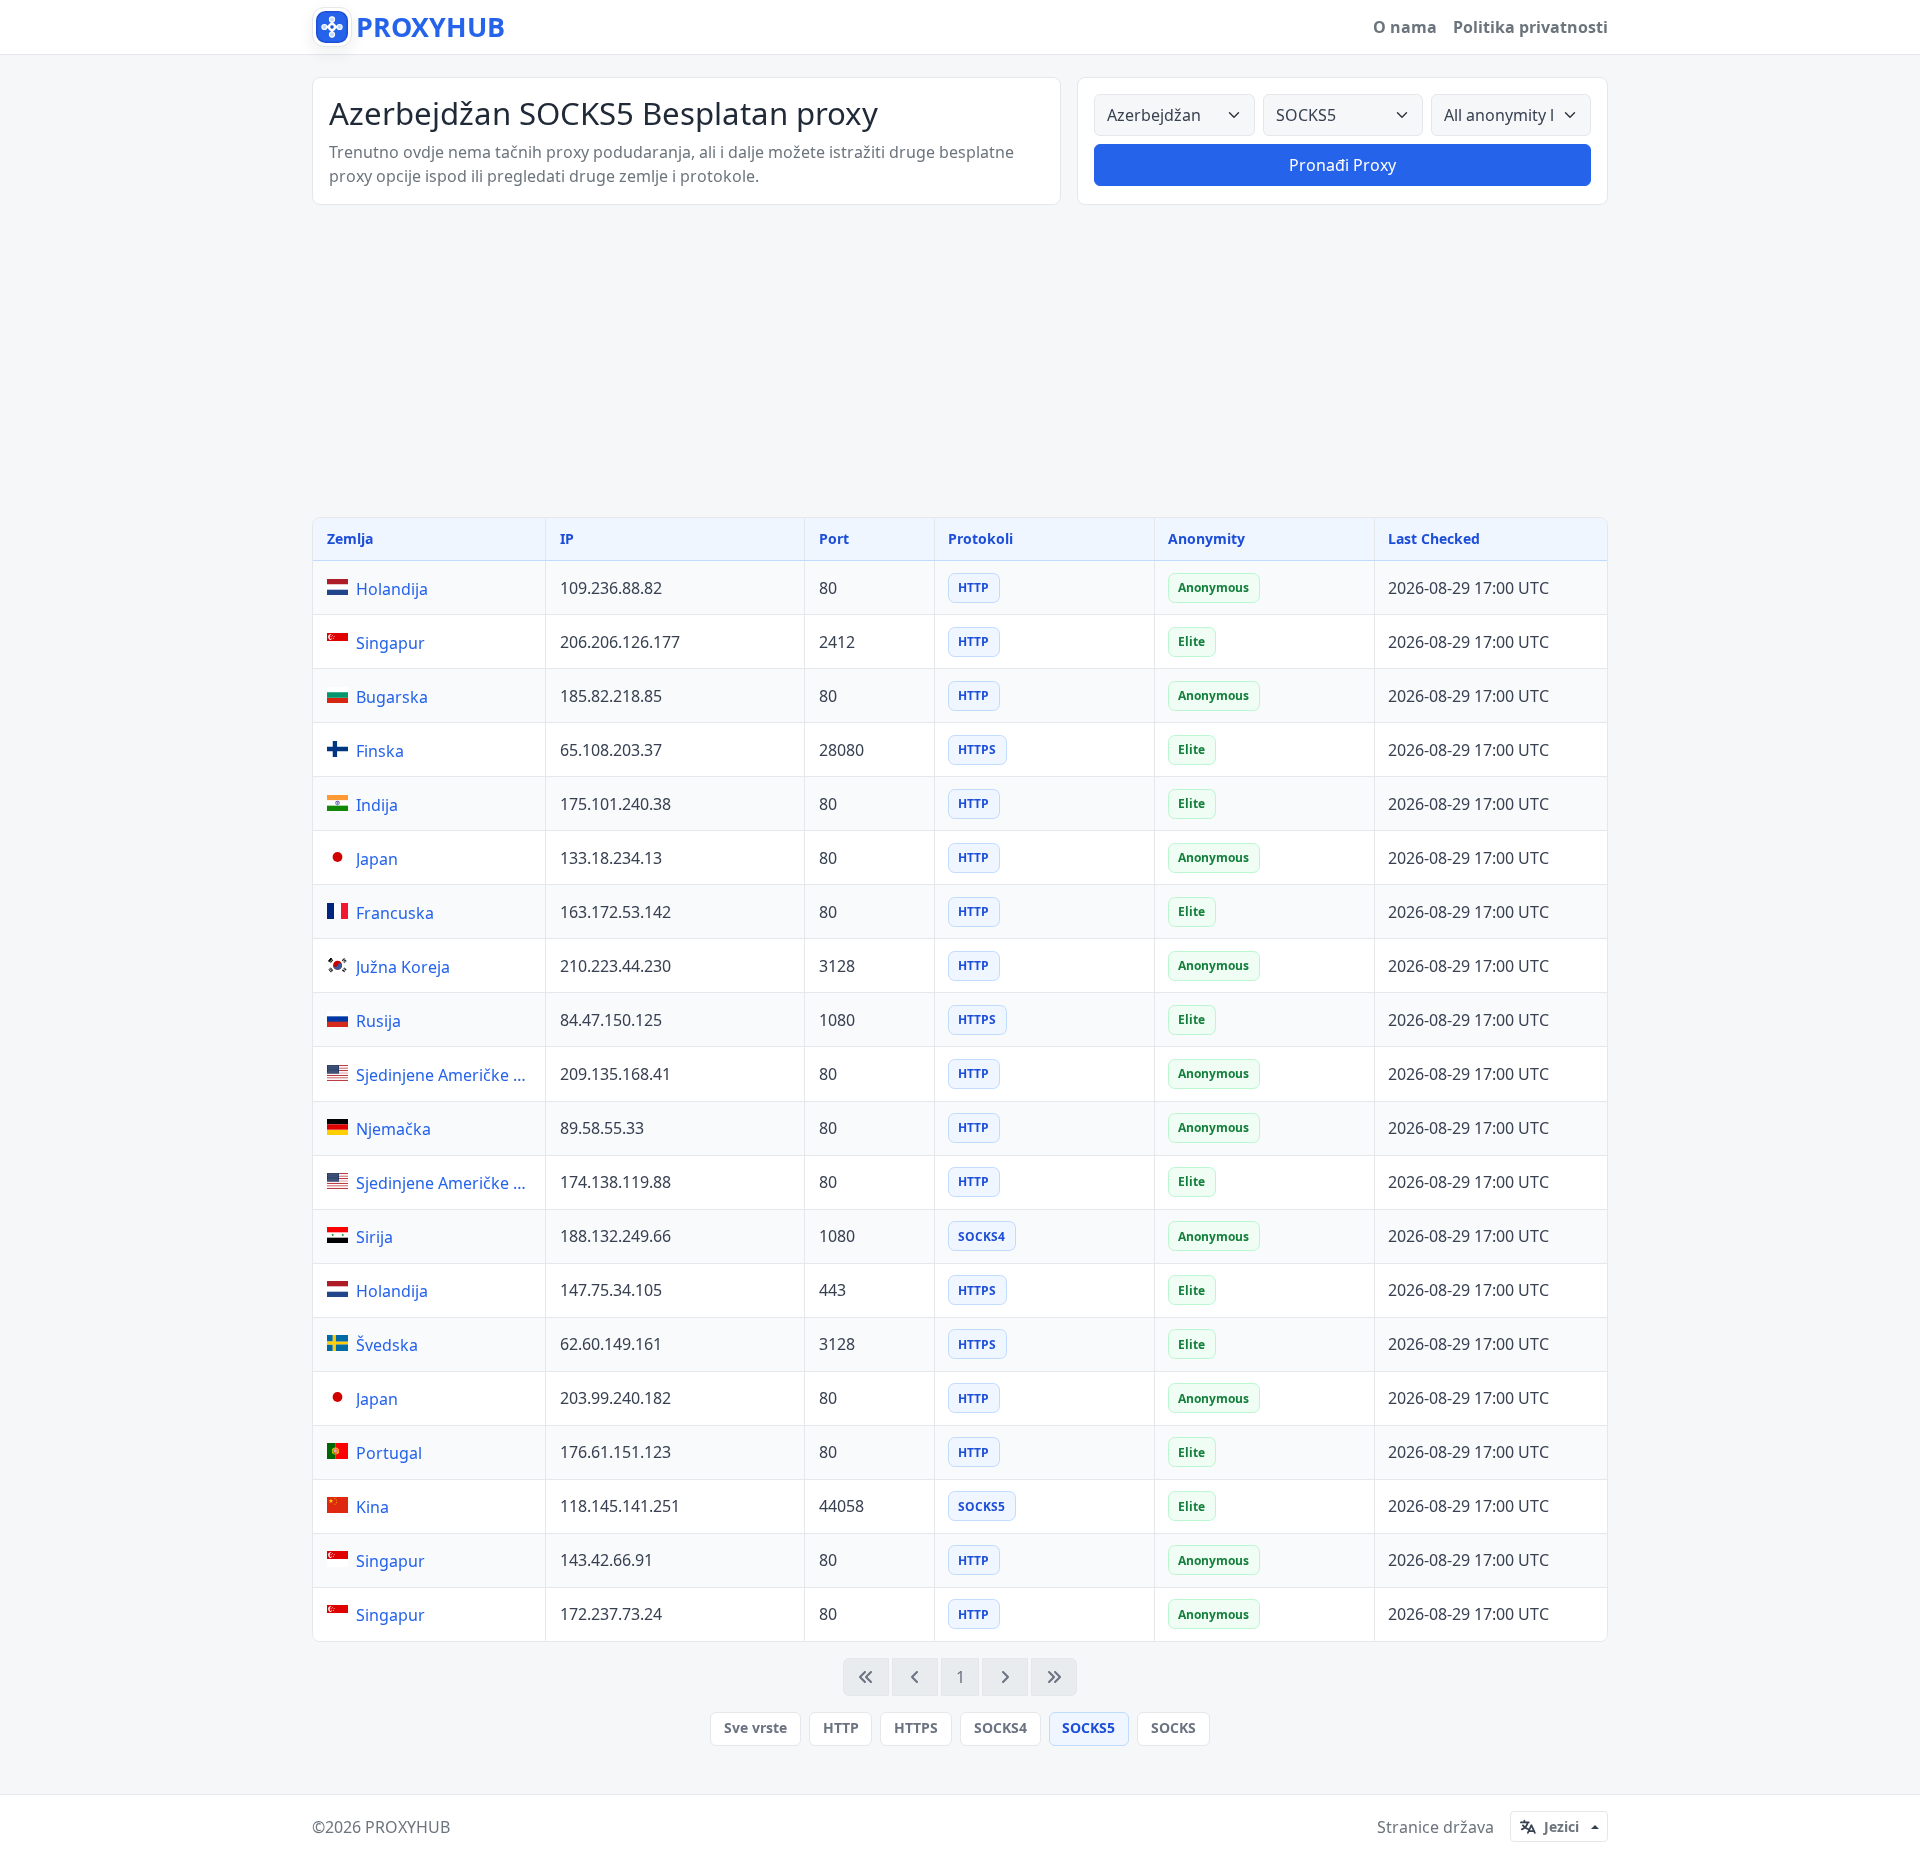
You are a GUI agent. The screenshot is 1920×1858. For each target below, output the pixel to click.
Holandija (392, 589)
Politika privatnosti (1530, 27)
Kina (372, 1507)
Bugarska (392, 697)
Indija (377, 805)
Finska (380, 751)
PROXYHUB (407, 1827)
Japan (377, 859)
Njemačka (393, 1129)
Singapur (390, 643)
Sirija (374, 1237)
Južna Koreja (403, 967)
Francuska (395, 913)
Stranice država (1435, 1827)
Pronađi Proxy (1342, 165)
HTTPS (916, 1727)
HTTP (841, 1727)
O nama (1405, 27)
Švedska (387, 1345)
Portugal (389, 1453)
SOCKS (1173, 1727)
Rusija (378, 1021)
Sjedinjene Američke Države (446, 1075)
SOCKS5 (1088, 1727)
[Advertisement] (960, 361)
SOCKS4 (1000, 1727)
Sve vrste (755, 1727)
